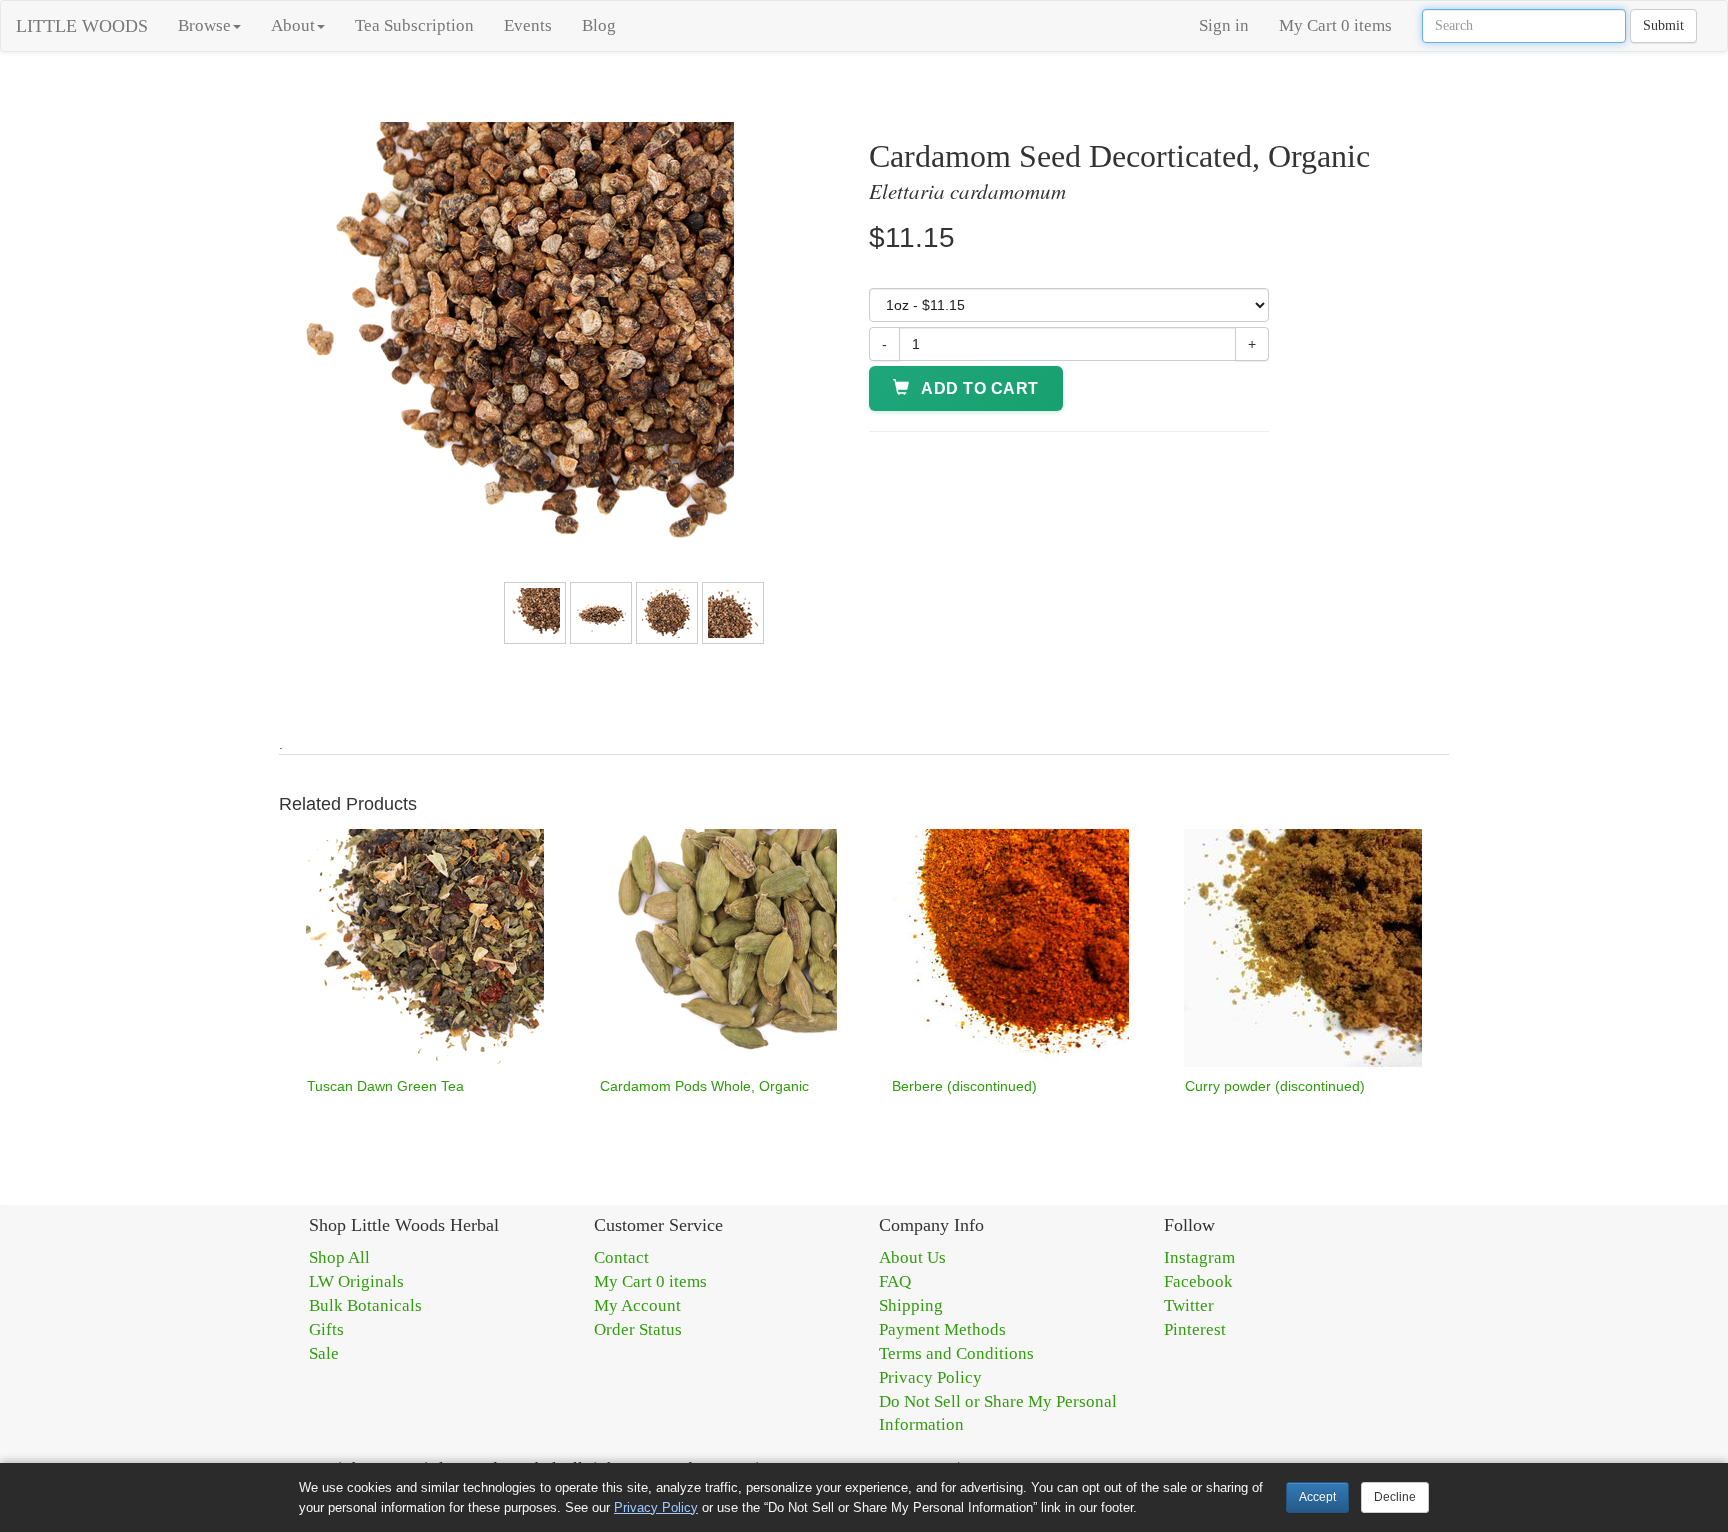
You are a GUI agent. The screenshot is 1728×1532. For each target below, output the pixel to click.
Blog (599, 25)
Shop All (339, 1257)
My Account (637, 1305)
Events (528, 25)
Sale (324, 1353)
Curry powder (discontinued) (1275, 1086)
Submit (1663, 25)
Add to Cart (978, 388)
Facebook (1198, 1281)
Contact (621, 1257)
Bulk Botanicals (365, 1305)
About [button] (293, 25)
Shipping (911, 1305)
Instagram (1199, 1257)
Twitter (1189, 1305)
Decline (1395, 1497)
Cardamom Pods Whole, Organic (704, 1086)
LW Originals (356, 1281)
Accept (1317, 1497)
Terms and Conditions (956, 1353)
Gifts (326, 1329)
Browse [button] (204, 25)
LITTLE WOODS (82, 26)
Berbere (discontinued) (964, 1086)
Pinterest (1195, 1329)
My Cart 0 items (1335, 25)
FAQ (895, 1281)
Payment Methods (942, 1329)
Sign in (1224, 25)
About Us (912, 1257)
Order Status (638, 1329)
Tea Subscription (414, 25)
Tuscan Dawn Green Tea (385, 1086)
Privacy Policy (930, 1377)
